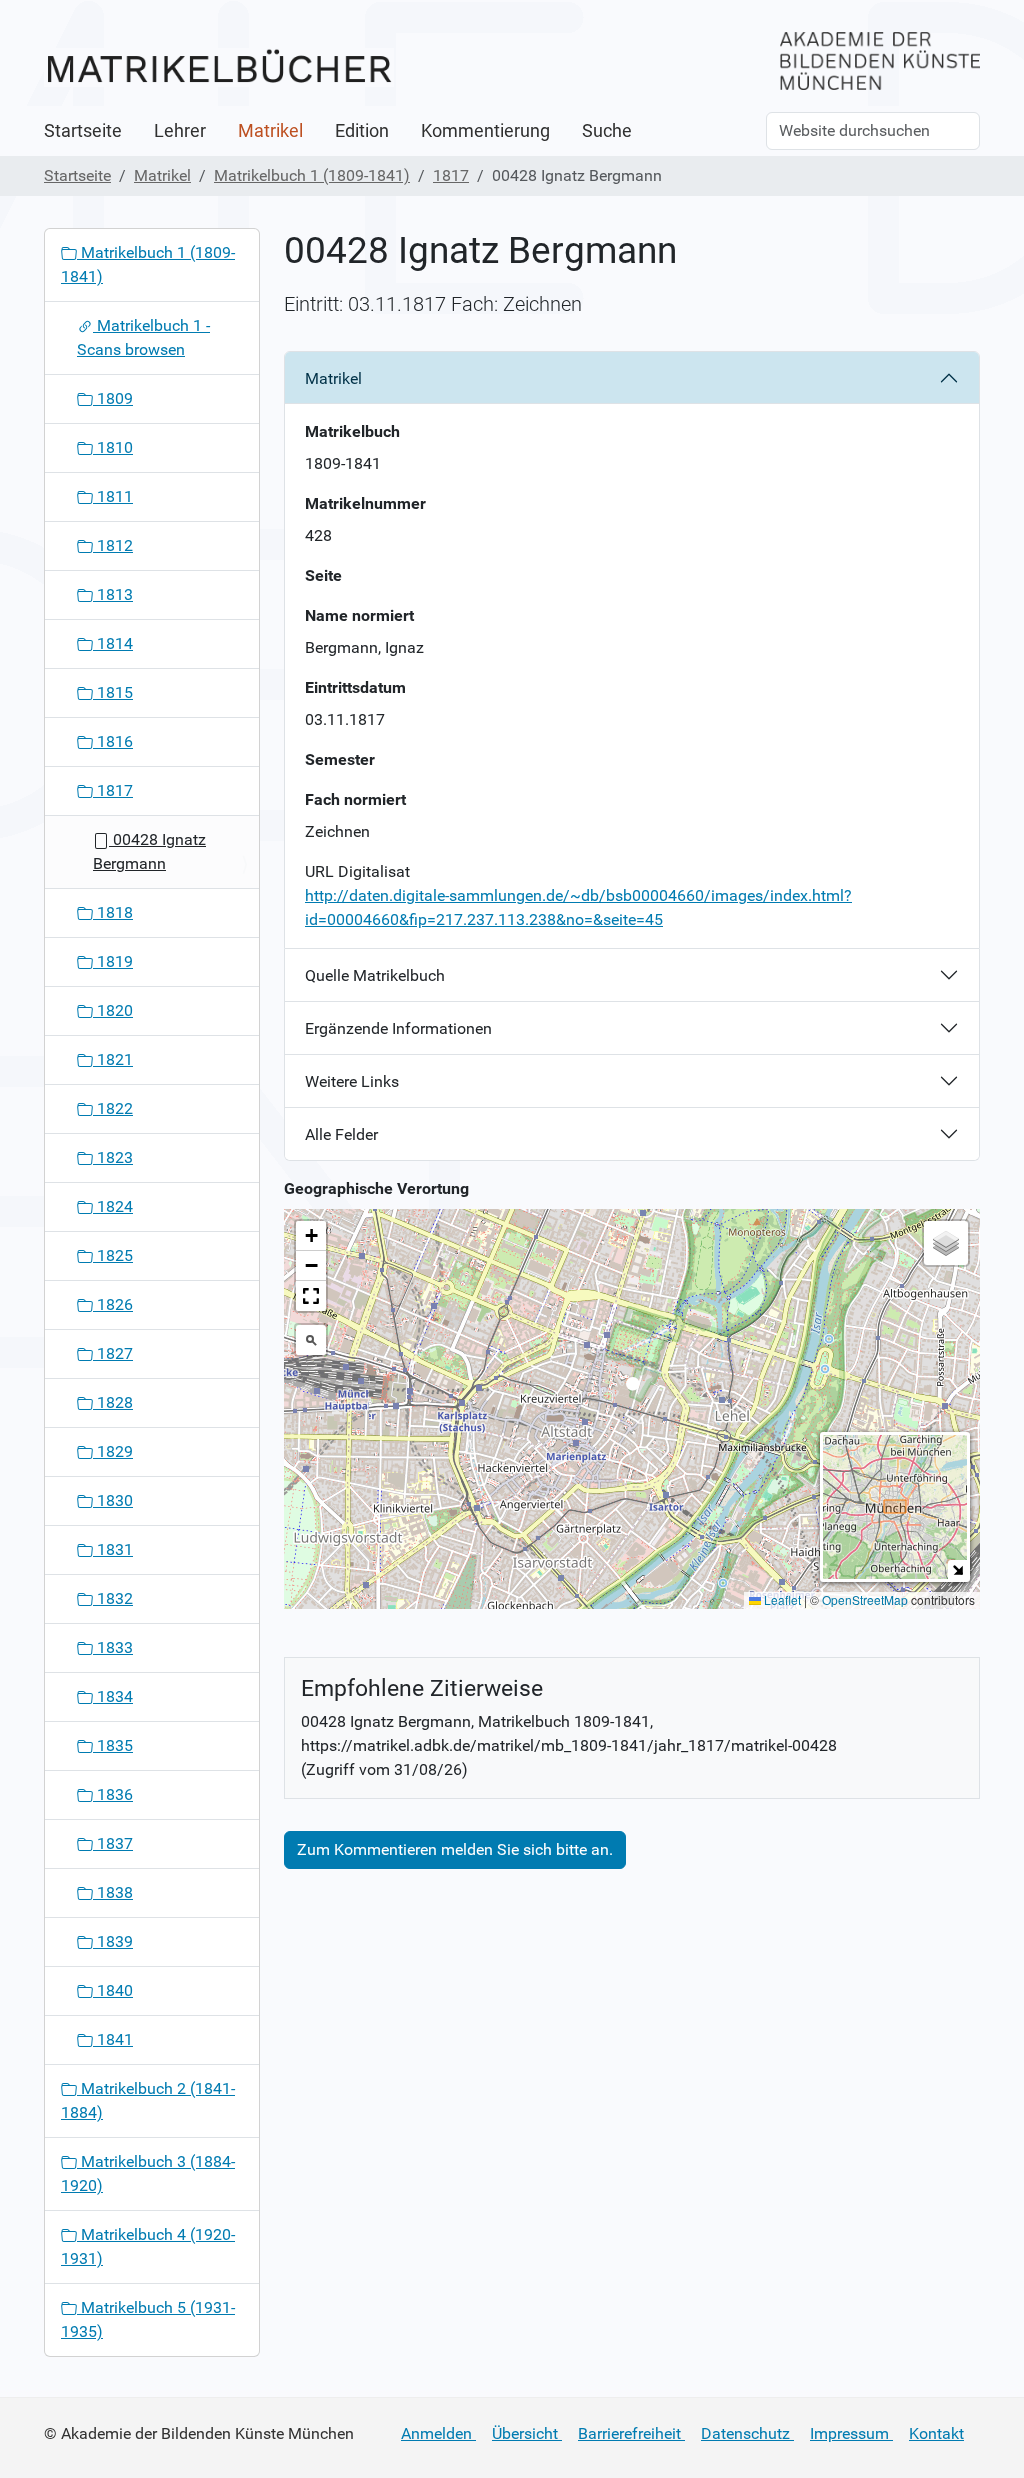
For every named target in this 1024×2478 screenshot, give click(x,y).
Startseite (83, 131)
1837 (113, 1843)
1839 (113, 1941)
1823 (113, 1157)
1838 (113, 1892)
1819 (113, 961)
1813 (113, 594)
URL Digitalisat (357, 871)
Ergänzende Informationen (398, 1028)
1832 (113, 1598)
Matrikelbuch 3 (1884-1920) (148, 2173)
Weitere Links (352, 1081)
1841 (113, 2039)
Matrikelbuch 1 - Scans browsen (143, 337)
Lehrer (180, 131)
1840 (113, 1990)
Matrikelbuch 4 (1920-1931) (148, 2246)
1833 (113, 1647)
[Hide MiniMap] (957, 1569)
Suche (607, 131)
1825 (113, 1255)
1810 (113, 447)
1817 (451, 175)
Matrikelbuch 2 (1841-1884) (148, 2100)
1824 (113, 1206)
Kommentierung (485, 131)
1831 (113, 1549)
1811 (113, 496)
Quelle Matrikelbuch (375, 975)
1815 (113, 692)
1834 (113, 1696)
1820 (113, 1010)
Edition (362, 131)
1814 (113, 643)
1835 (113, 1745)
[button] (632, 1389)
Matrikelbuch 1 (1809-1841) (312, 175)
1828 (113, 1402)
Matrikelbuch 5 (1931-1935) (148, 2319)
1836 (113, 1794)
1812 (113, 545)
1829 (113, 1451)
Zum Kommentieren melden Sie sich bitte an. (455, 1849)
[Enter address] (311, 1340)
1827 (113, 1353)
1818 (113, 912)
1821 (113, 1059)
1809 (113, 398)
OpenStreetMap (865, 1599)
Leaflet (781, 1599)
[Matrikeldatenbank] (219, 67)
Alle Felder (341, 1134)
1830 (113, 1500)
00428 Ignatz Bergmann (149, 851)
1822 (113, 1108)
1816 (113, 741)
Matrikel (270, 131)
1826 (113, 1304)
